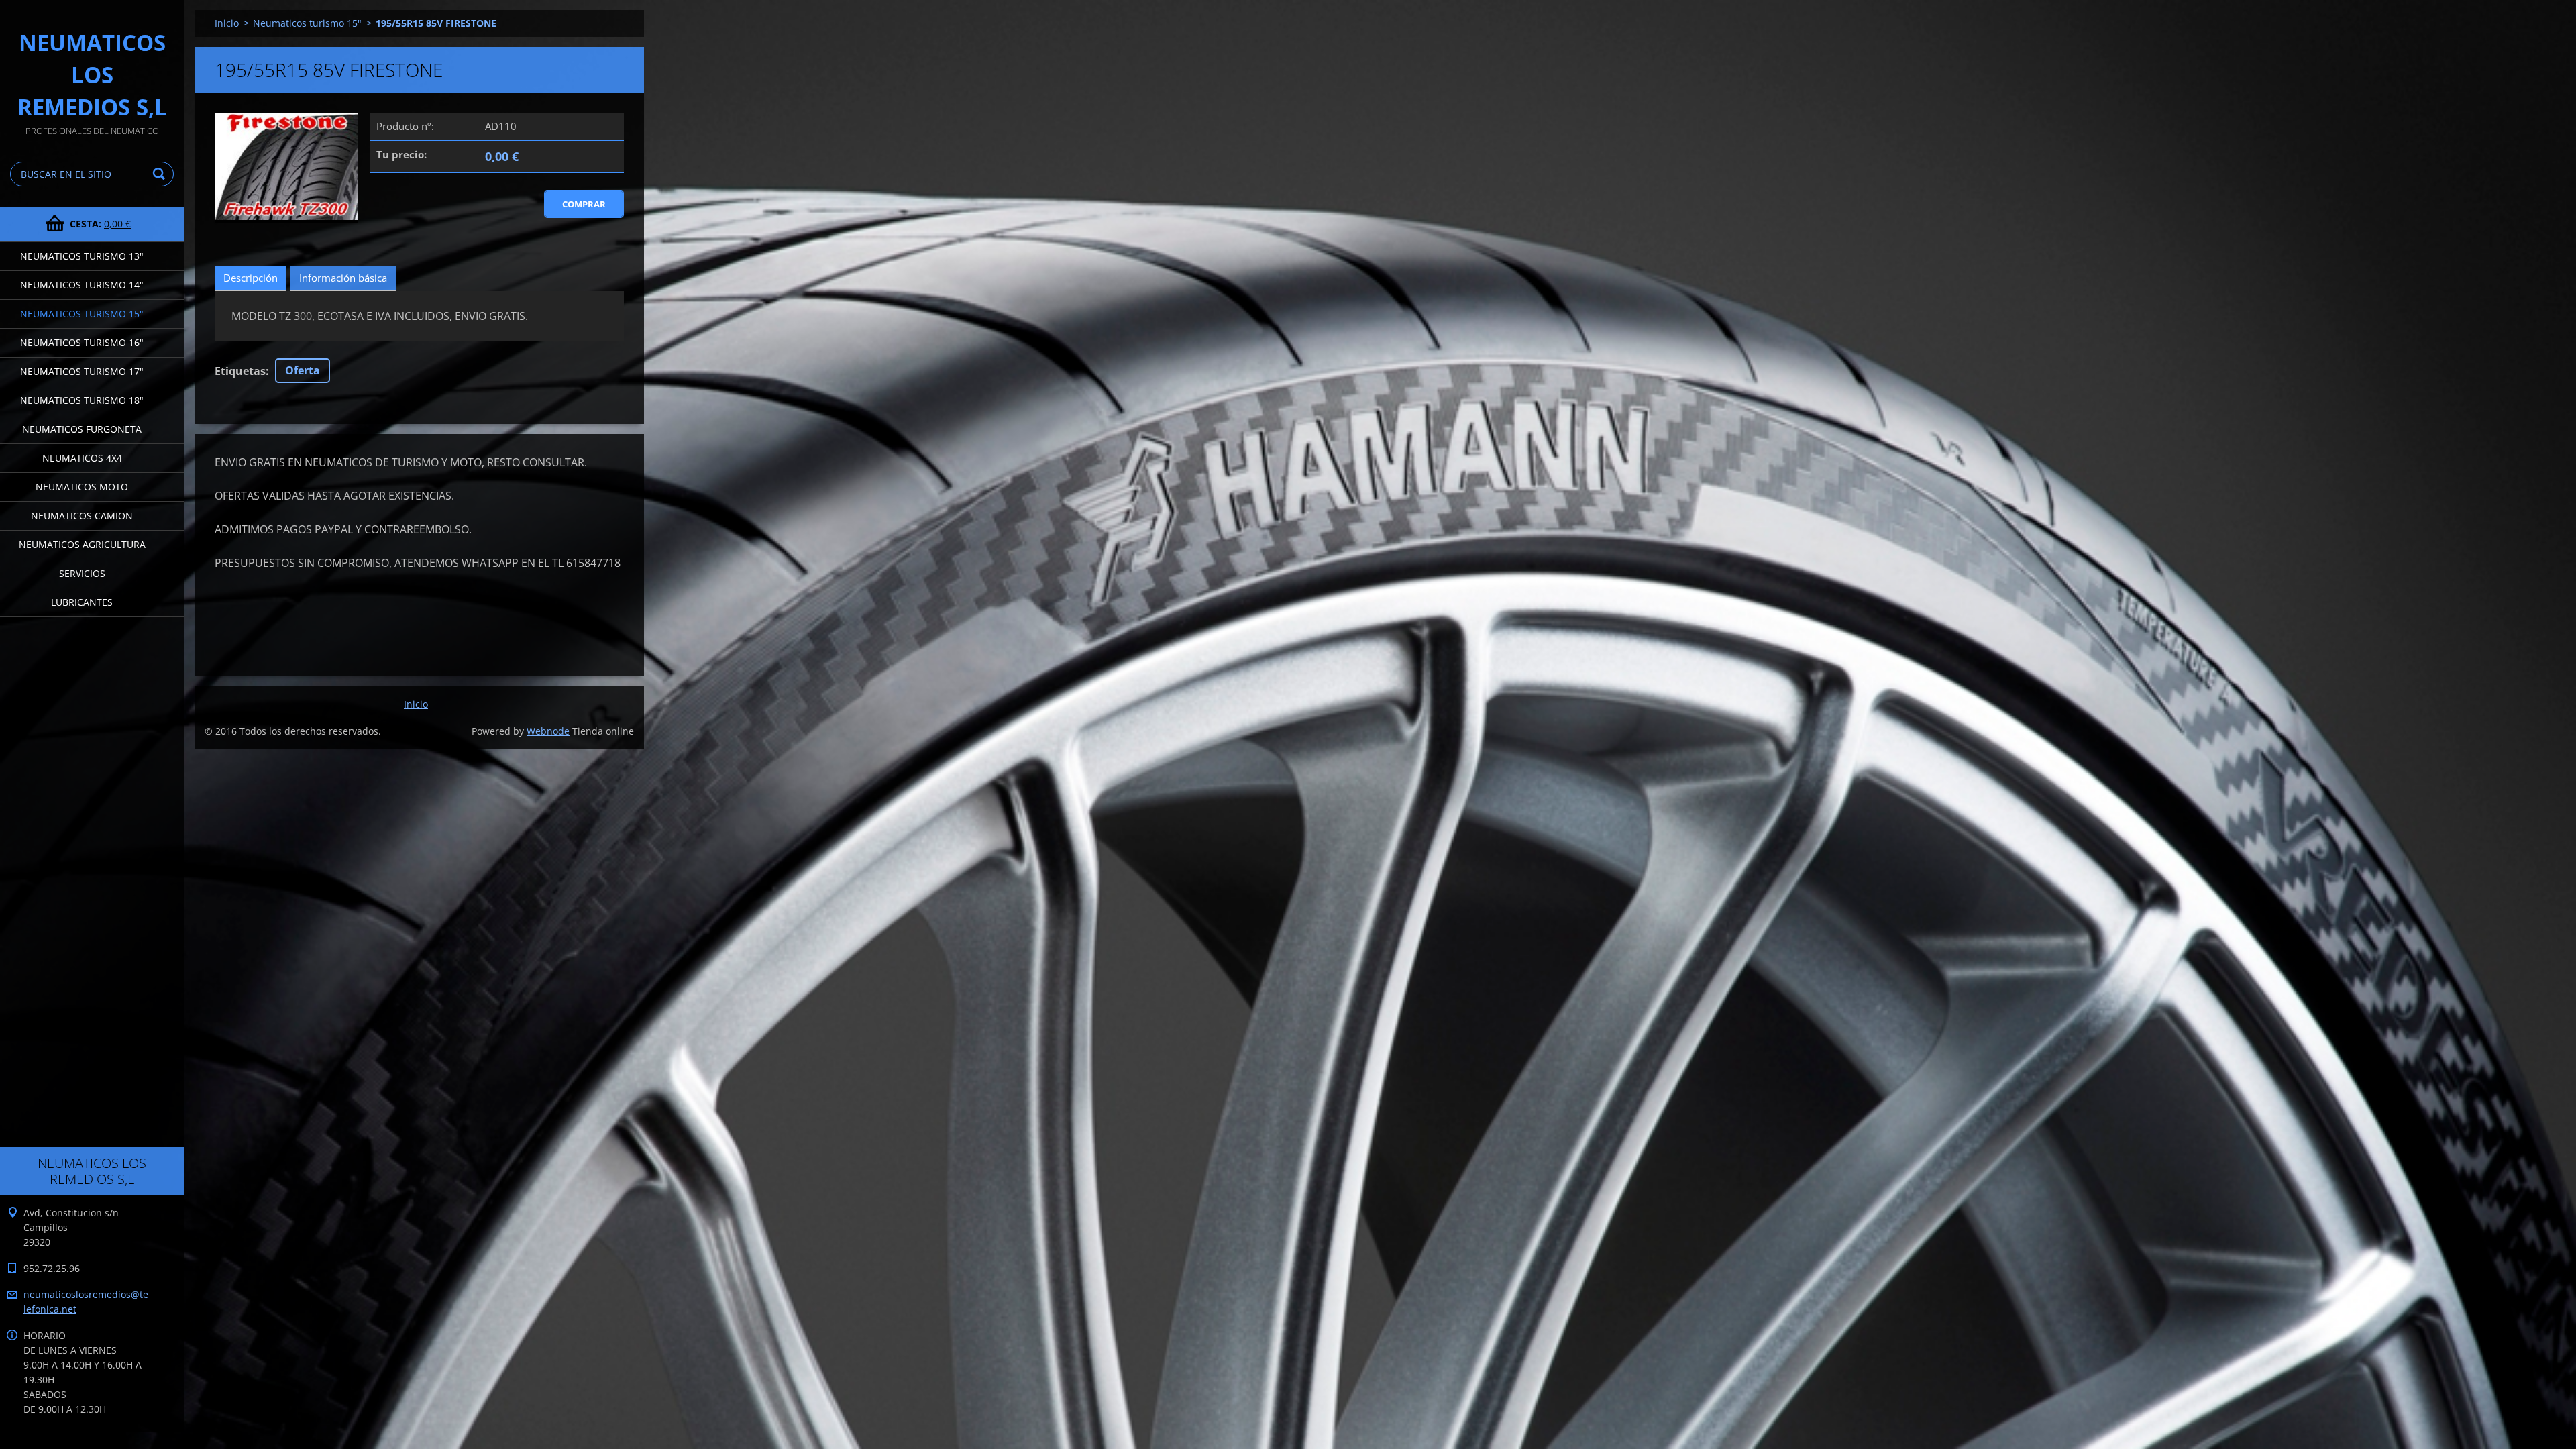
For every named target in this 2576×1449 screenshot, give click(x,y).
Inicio (227, 23)
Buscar (161, 174)
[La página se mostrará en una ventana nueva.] (286, 168)
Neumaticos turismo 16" (82, 342)
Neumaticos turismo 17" (82, 371)
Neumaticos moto (82, 487)
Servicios (82, 573)
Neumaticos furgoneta (82, 429)
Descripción (251, 278)
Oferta (303, 370)
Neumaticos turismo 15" (82, 314)
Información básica (343, 278)
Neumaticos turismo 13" (82, 256)
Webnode (548, 731)
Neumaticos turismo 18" (82, 400)
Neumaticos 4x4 (82, 458)
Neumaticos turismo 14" (82, 285)
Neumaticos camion (82, 516)
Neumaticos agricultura (82, 544)
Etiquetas (240, 371)
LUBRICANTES (82, 602)
